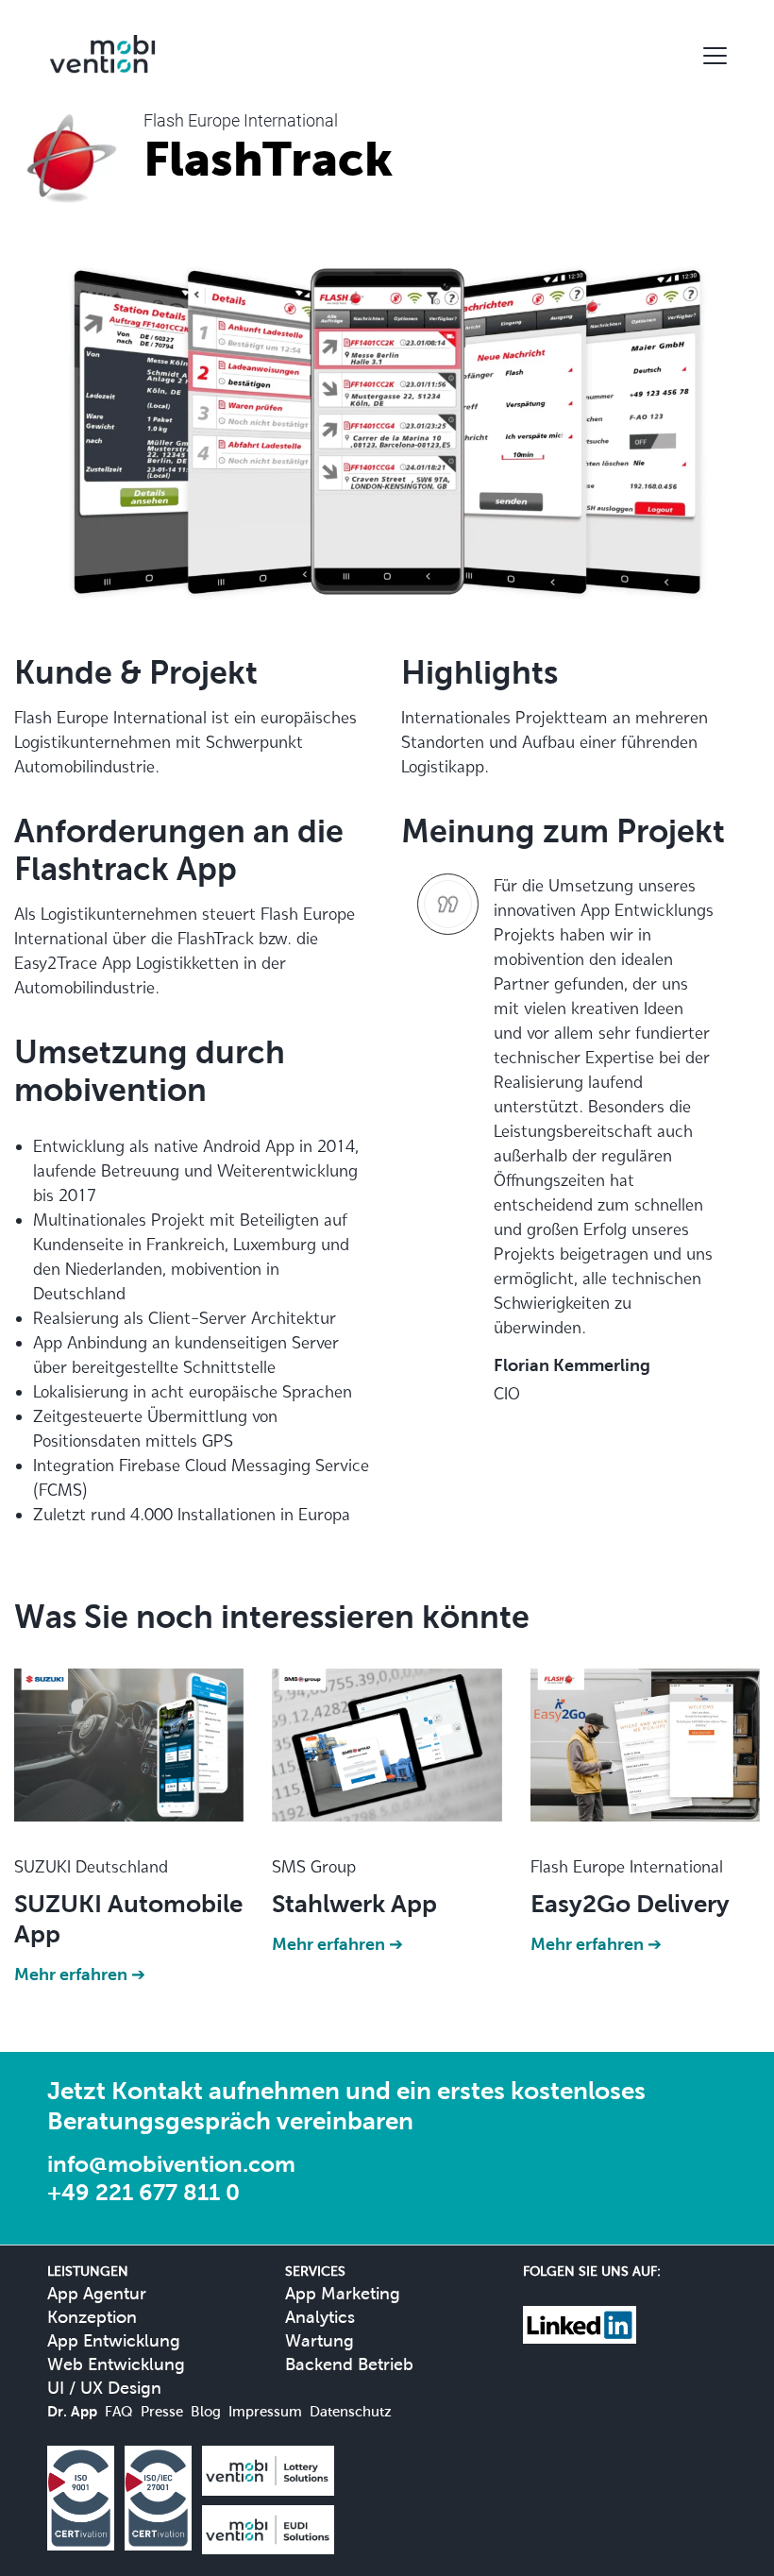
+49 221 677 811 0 (143, 2192)
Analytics (320, 2317)
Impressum (265, 2411)
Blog (206, 2411)
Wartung (320, 2340)
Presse (162, 2411)
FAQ (119, 2411)
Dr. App (72, 2411)
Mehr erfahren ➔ (80, 1974)
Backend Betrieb (349, 2364)
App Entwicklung (114, 2340)
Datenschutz (351, 2411)
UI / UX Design (104, 2388)
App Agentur (97, 2293)
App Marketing (343, 2293)
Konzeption (92, 2317)
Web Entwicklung (116, 2364)
